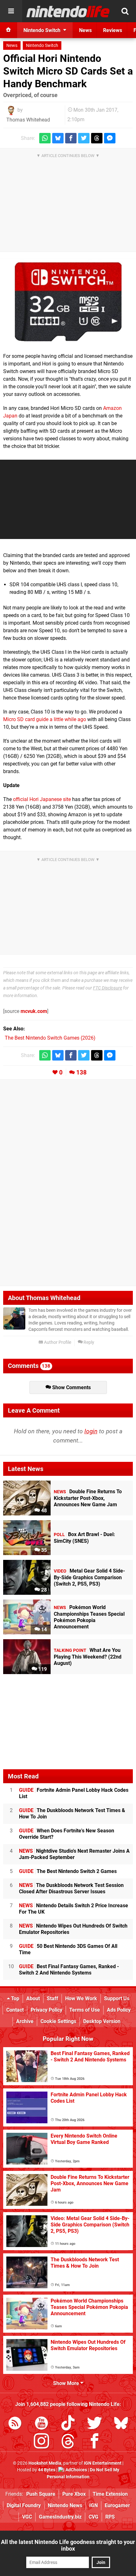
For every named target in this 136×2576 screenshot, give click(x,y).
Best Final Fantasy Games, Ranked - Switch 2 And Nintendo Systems (69, 1970)
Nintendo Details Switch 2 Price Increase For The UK (74, 1909)
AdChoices (76, 2470)
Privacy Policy (46, 2010)
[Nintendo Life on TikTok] (68, 2424)
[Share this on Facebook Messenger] (110, 138)
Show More (67, 2383)
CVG (93, 2517)
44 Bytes (47, 2470)
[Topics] (11, 11)
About (33, 1998)
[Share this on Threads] (97, 138)
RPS (110, 2517)
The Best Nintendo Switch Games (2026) (50, 1038)
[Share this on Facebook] (71, 138)
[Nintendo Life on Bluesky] (121, 2424)
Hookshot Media (45, 2463)
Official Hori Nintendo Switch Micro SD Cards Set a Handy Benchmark (68, 71)
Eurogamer (117, 2505)
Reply (88, 1342)
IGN (93, 2505)
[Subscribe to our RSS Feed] (15, 2424)
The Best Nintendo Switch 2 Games (68, 1871)
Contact (15, 2010)
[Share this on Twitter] (84, 138)
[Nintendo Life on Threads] (68, 2442)
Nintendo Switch (42, 46)
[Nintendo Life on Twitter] (95, 2424)
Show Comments (71, 1387)
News (12, 46)
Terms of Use (85, 2010)
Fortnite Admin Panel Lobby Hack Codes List (74, 1793)
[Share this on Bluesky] (58, 138)
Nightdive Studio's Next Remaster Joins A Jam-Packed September (74, 1854)
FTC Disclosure (108, 988)
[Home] (9, 30)
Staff (53, 1998)
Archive (25, 2021)
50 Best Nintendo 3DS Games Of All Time (68, 1949)
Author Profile (57, 1342)
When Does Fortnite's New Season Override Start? (67, 1834)
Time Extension (110, 2494)
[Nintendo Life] (68, 11)
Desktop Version (102, 2021)
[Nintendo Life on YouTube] (41, 2424)
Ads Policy (119, 2010)
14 (43, 1630)
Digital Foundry (24, 2505)
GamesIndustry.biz (60, 2517)
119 (42, 1669)
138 (81, 1072)
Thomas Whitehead (28, 120)
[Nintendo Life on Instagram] (41, 2442)
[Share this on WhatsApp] (45, 138)
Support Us (117, 1998)
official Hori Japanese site (42, 799)
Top (15, 1998)
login (91, 1431)
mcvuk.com (34, 1011)
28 (43, 1590)
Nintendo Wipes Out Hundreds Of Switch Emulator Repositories (73, 1929)
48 (43, 1511)
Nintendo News (65, 2505)
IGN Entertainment (103, 2463)
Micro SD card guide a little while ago (45, 719)
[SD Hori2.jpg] (68, 302)
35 (43, 1550)
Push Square (41, 2494)
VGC (27, 2517)
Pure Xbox (74, 2494)
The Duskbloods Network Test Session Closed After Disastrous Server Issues (71, 1888)
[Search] (125, 11)
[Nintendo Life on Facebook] (95, 2442)
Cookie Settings (58, 2021)
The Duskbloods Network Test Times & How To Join (72, 1814)
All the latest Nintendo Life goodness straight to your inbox (68, 2545)
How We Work (81, 1998)
